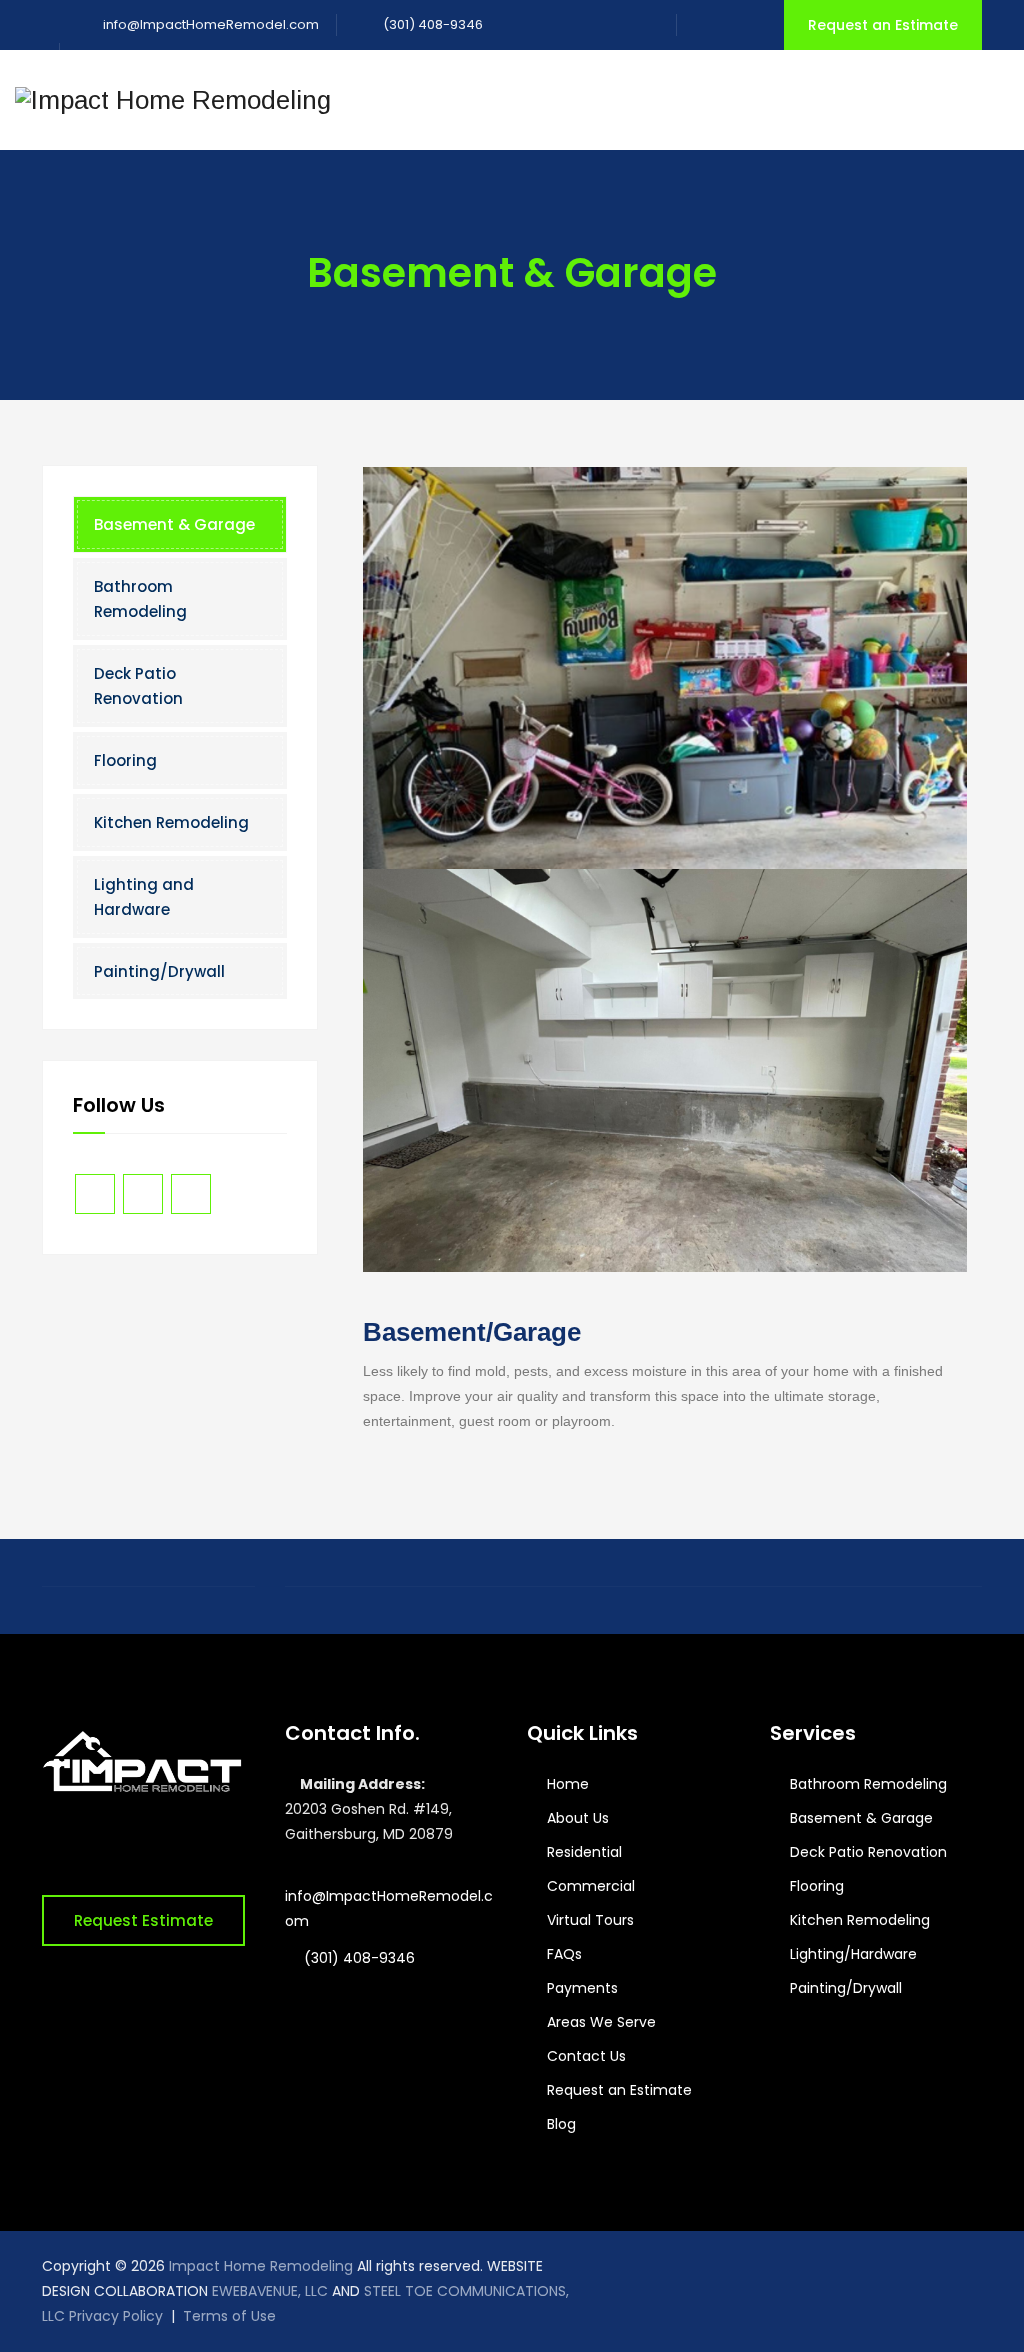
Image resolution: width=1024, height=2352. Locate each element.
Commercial (591, 1886)
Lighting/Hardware (853, 1954)
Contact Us (586, 2056)
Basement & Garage (174, 524)
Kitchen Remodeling (171, 822)
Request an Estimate (883, 25)
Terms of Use (229, 2316)
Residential (584, 1852)
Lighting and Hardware (144, 897)
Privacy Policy (116, 2316)
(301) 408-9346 (431, 24)
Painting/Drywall (159, 971)
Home (568, 1784)
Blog (561, 2124)
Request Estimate (143, 1920)
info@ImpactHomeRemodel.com (211, 24)
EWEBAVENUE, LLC (270, 2291)
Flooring (125, 760)
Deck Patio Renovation (138, 686)
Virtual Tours (590, 1920)
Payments (582, 1988)
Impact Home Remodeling (261, 2266)
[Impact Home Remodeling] (173, 100)
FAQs (564, 1954)
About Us (578, 1818)
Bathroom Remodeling (140, 599)
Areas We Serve (601, 2022)
